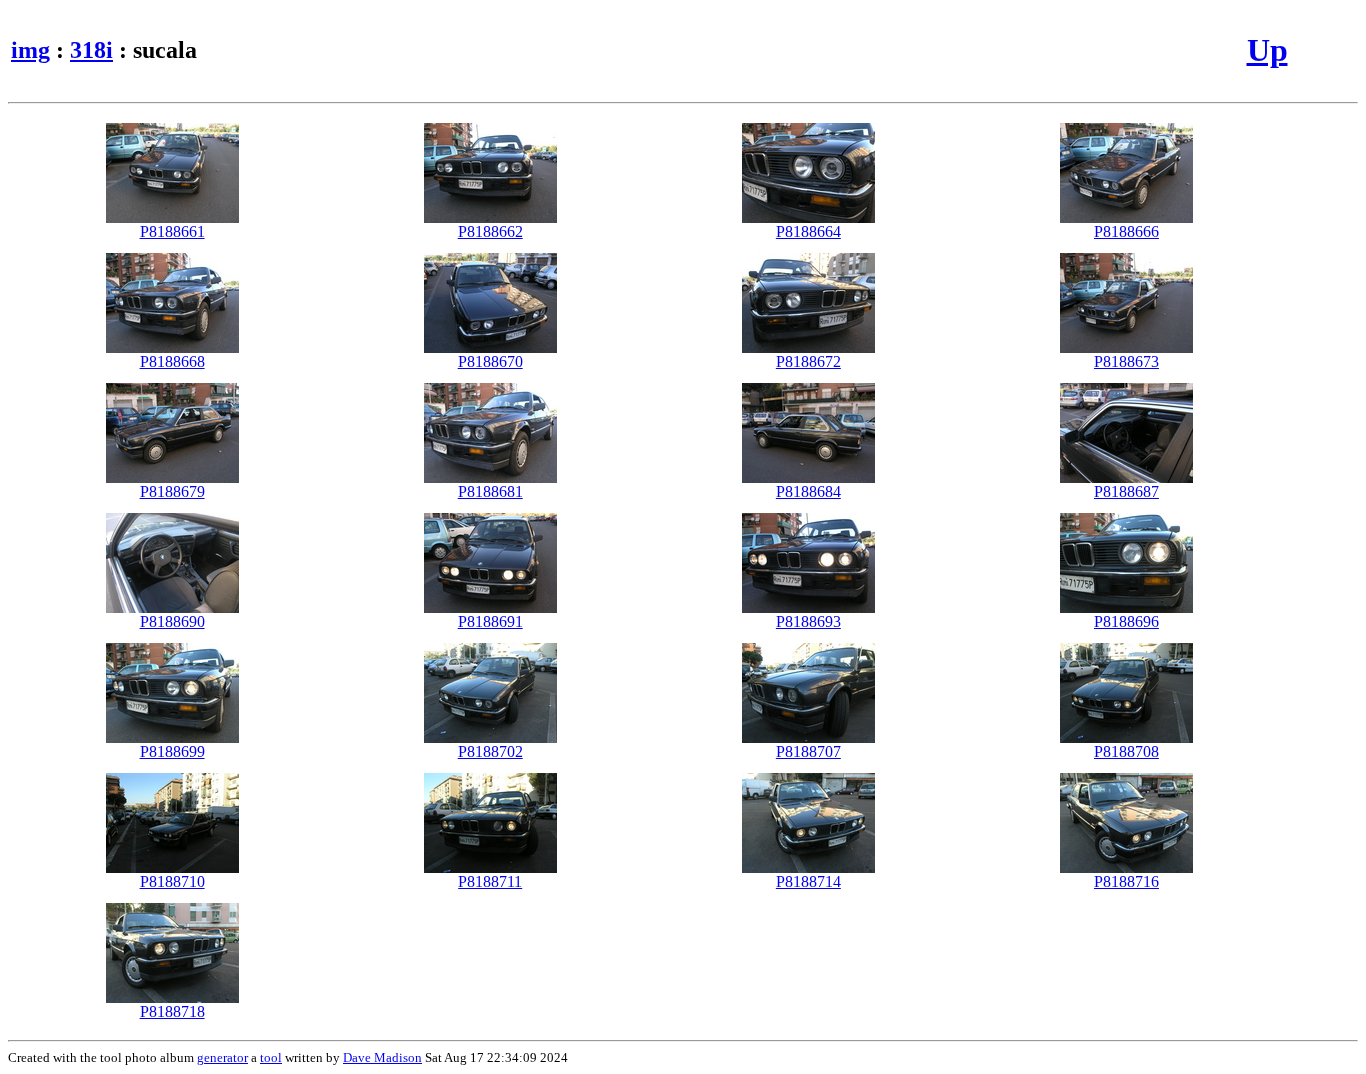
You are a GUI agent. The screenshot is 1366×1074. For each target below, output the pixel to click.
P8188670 (490, 361)
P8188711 (490, 881)
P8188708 (1126, 751)
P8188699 (172, 751)
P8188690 (172, 621)
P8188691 (490, 621)
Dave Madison (382, 1057)
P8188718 (172, 1011)
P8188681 (490, 491)
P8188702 (490, 751)
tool (271, 1057)
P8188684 (808, 491)
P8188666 (1126, 231)
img (30, 50)
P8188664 (808, 231)
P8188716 (1126, 881)
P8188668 (172, 361)
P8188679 (172, 491)
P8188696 (1126, 621)
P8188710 (172, 881)
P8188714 (808, 881)
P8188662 (490, 231)
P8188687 (1126, 491)
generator (222, 1057)
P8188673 (1126, 361)
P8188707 (808, 751)
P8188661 (172, 231)
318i (91, 50)
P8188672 (808, 361)
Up (1267, 50)
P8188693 (808, 621)
